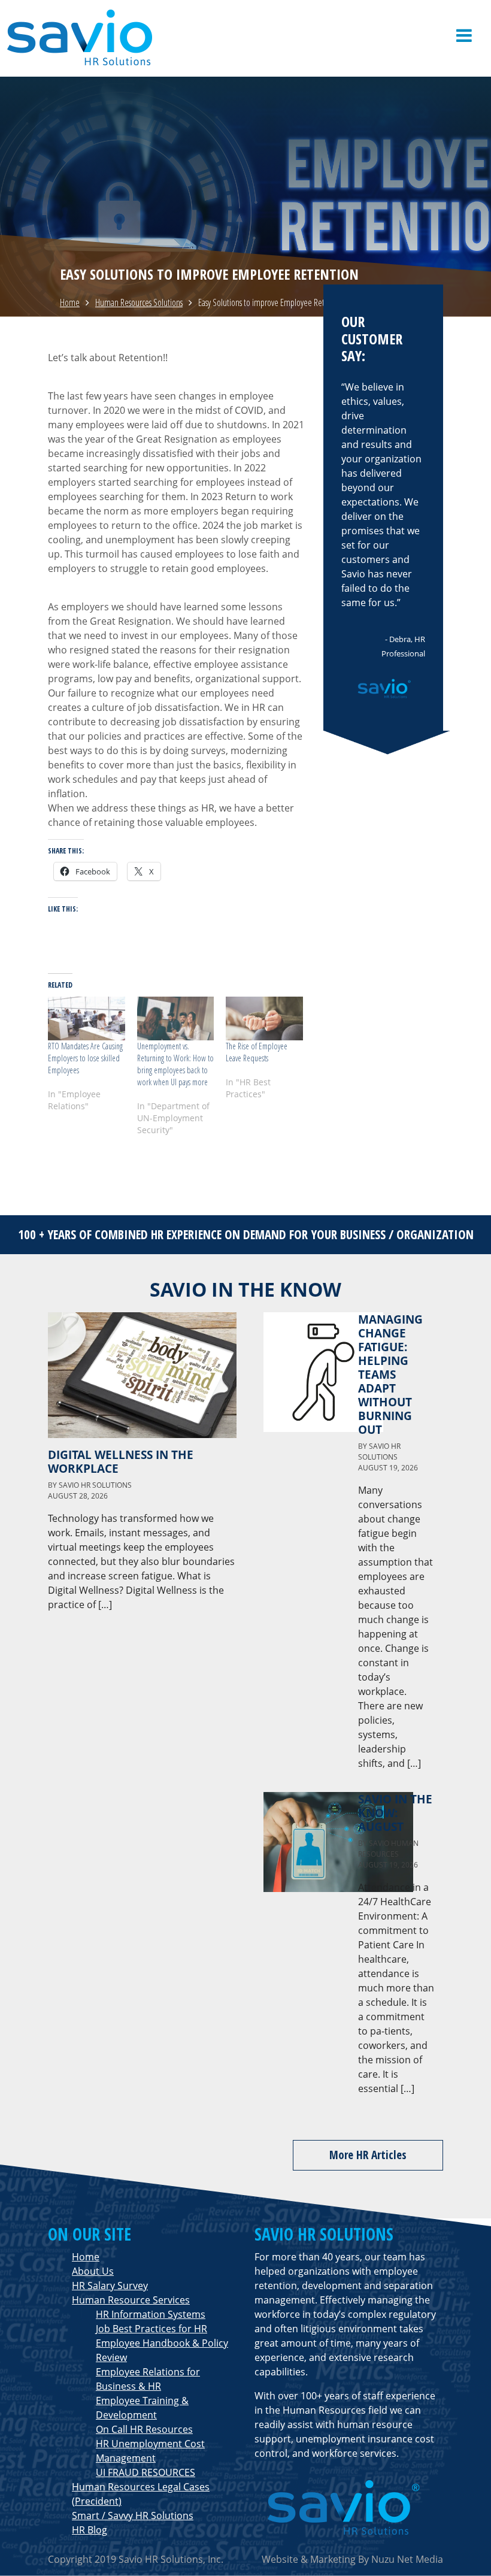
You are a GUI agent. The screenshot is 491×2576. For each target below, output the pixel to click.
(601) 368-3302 (310, 8)
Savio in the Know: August (395, 1813)
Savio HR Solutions (95, 1485)
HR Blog (90, 2530)
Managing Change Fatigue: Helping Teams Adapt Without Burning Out (390, 1374)
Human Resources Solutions (139, 302)
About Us (93, 2271)
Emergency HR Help (444, 8)
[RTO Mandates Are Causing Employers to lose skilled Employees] (87, 1018)
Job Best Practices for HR (151, 2329)
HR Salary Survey (110, 2286)
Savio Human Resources (388, 1849)
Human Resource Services (131, 2300)
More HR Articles (368, 2155)
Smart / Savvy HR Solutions (133, 2516)
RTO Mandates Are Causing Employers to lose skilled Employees (85, 1058)
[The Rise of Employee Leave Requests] (264, 1018)
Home (70, 302)
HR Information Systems (151, 2314)
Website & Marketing (309, 2559)
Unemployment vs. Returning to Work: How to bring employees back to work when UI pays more (175, 1064)
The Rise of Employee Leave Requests (257, 1052)
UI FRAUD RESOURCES (146, 2472)
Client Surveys (375, 8)
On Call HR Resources (144, 2429)
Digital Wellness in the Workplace (121, 1461)
